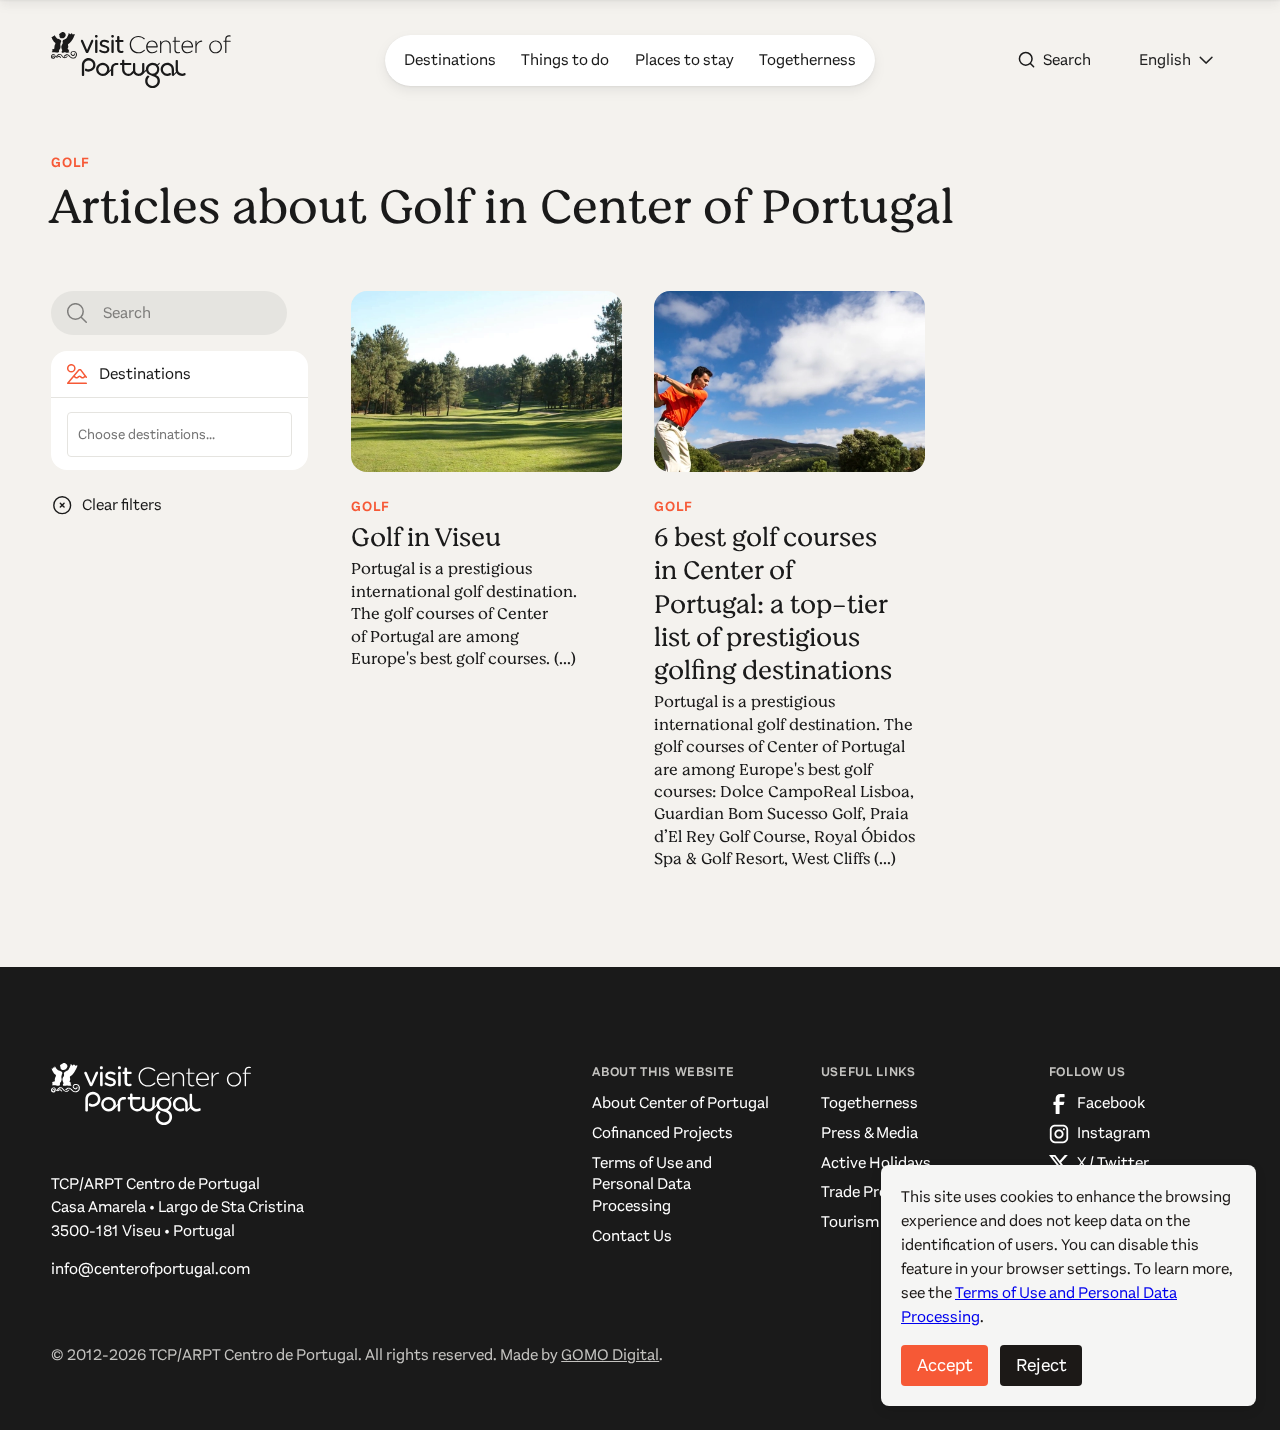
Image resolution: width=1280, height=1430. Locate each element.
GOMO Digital (610, 1355)
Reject (1041, 1365)
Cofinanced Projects (662, 1133)
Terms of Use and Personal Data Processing (652, 1184)
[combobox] (179, 434)
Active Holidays (876, 1163)
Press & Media (869, 1133)
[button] (1176, 60)
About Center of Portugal (680, 1103)
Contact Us (632, 1236)
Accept (944, 1365)
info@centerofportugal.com (150, 1269)
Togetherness (869, 1103)
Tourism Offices (875, 1222)
